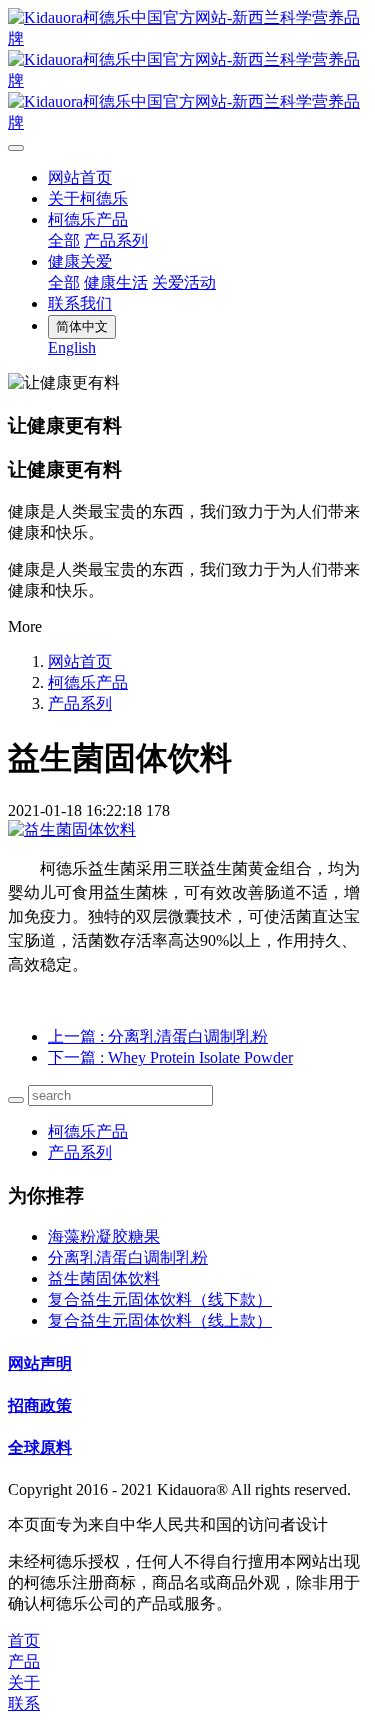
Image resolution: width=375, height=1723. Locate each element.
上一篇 (158, 1036)
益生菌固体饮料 (104, 1278)
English (72, 347)
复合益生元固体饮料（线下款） (160, 1299)
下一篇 (170, 1057)
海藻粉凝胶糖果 (104, 1236)
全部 (64, 240)
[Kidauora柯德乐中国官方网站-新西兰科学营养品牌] (187, 71)
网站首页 (80, 177)
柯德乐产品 (88, 682)
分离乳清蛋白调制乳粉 (128, 1257)
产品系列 (80, 703)
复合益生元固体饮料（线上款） (160, 1320)
